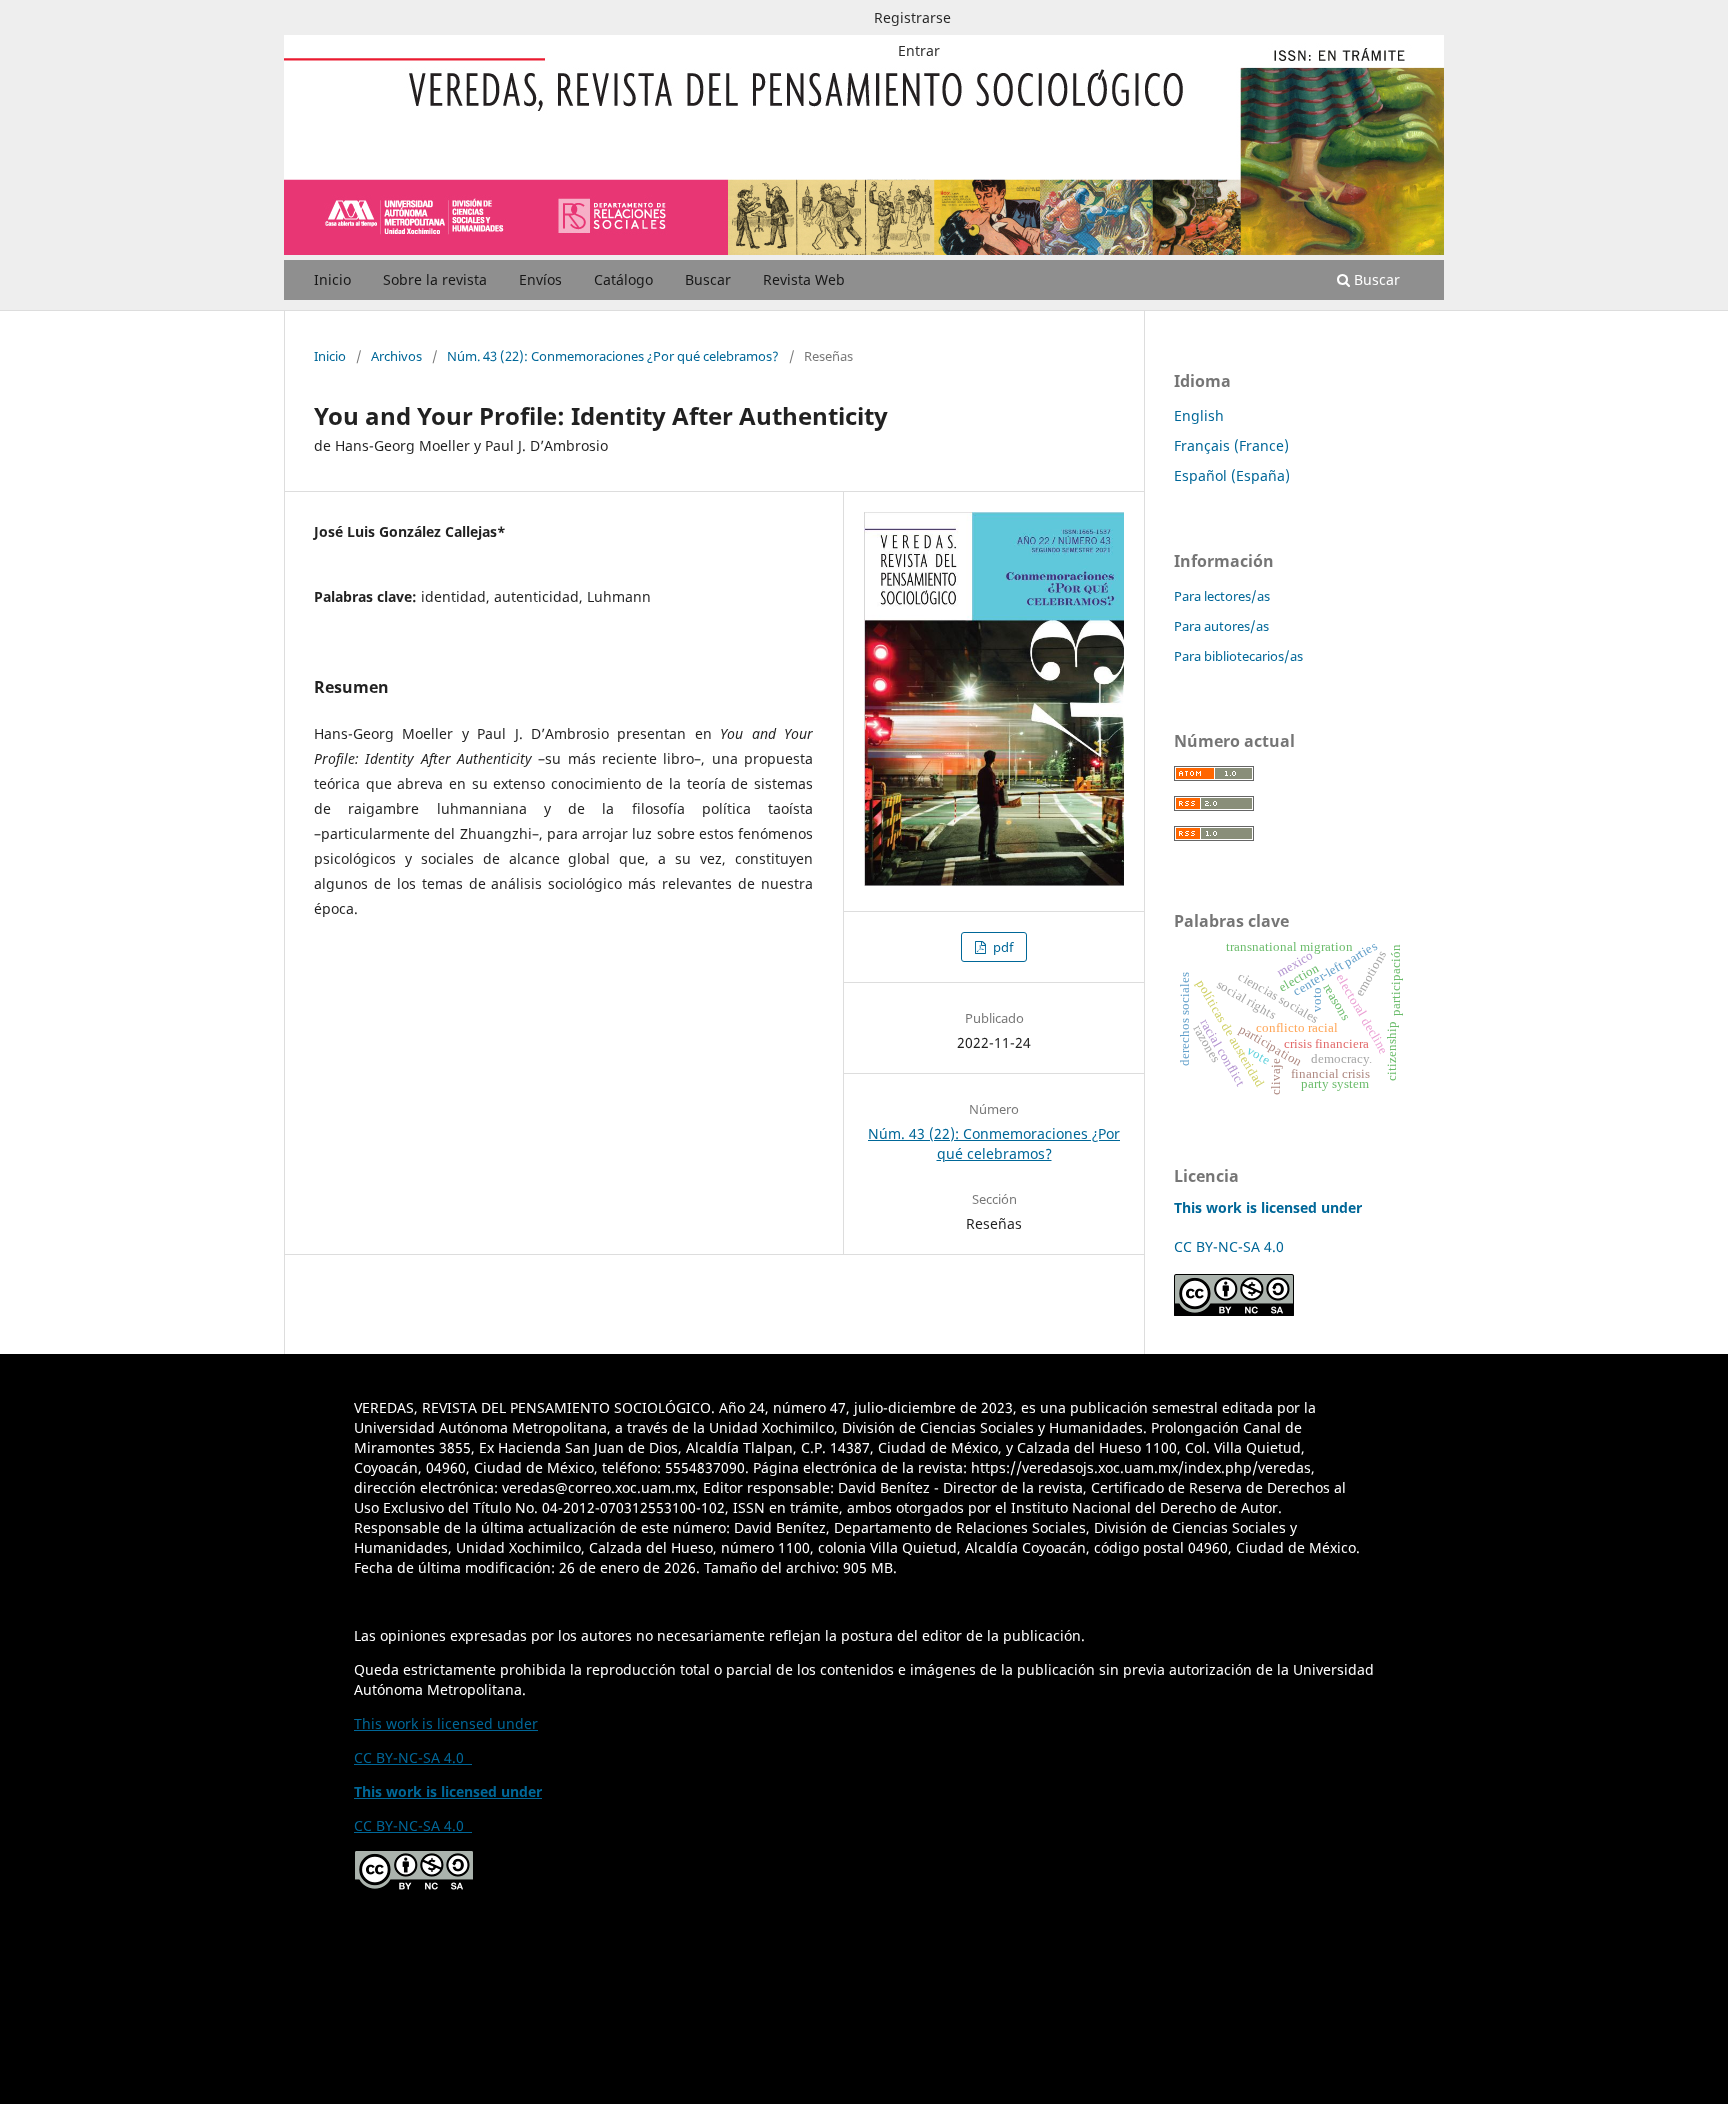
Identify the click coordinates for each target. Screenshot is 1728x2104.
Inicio (332, 279)
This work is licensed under (446, 1723)
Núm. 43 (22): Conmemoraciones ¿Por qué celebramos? (613, 356)
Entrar (919, 50)
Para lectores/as (1222, 596)
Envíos (540, 279)
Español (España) (1232, 475)
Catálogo (623, 279)
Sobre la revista (435, 279)
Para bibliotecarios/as (1238, 656)
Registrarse (912, 17)
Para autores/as (1221, 626)
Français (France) (1231, 445)
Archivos (396, 356)
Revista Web (804, 279)
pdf (1001, 947)
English (1199, 415)
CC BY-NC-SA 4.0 (1233, 1246)
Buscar (708, 279)
